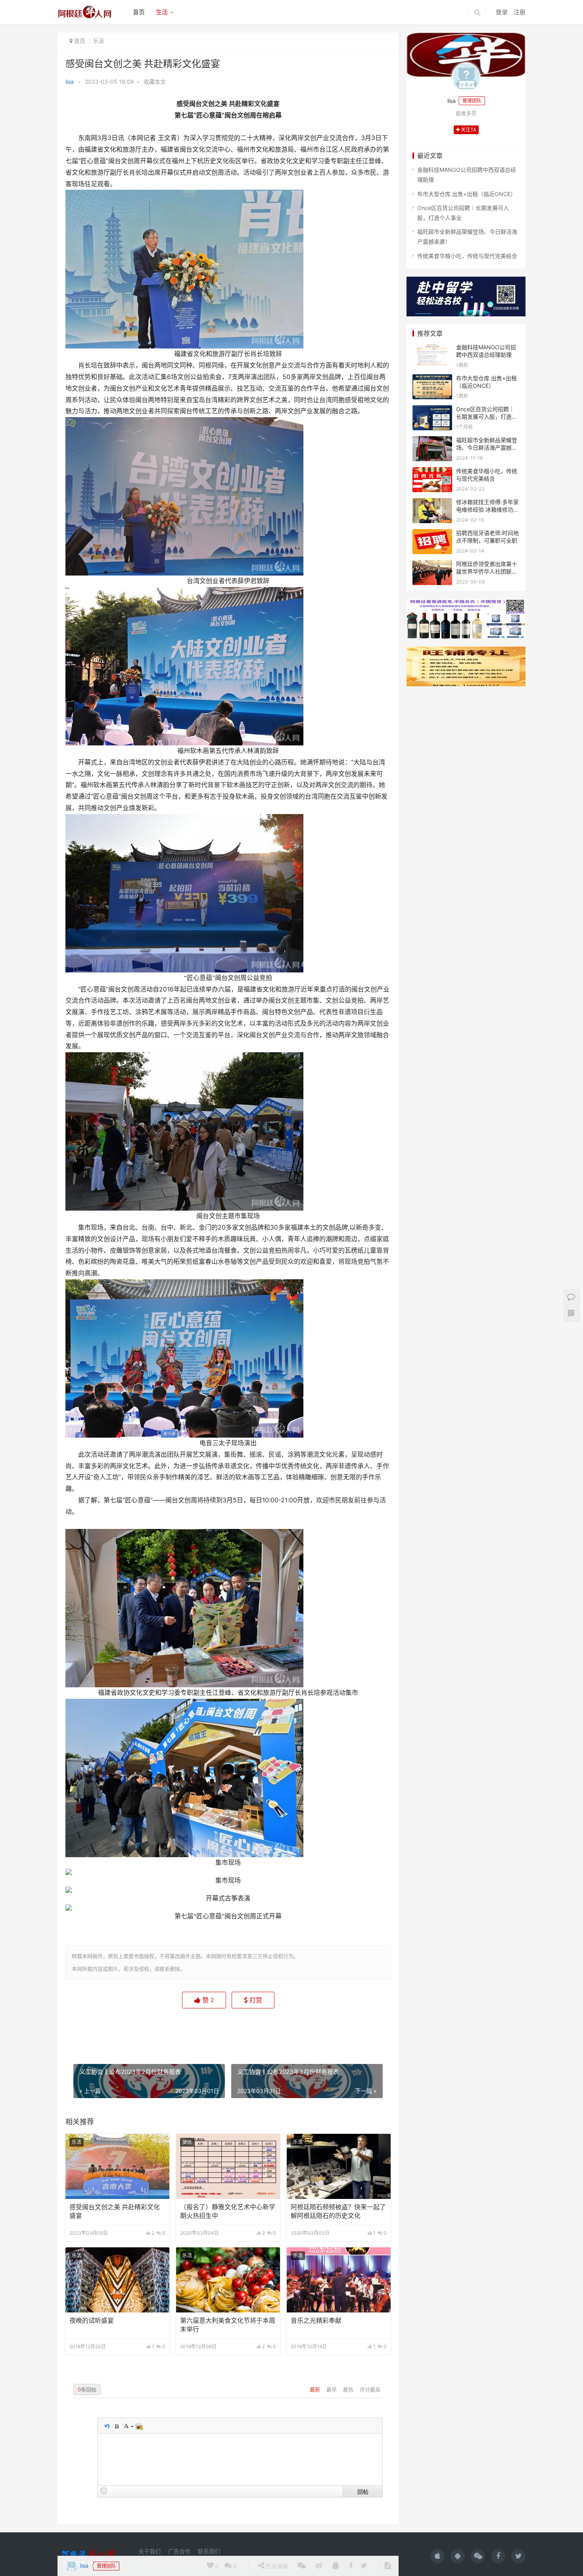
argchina (304, 2563)
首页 (139, 12)
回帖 (363, 2491)
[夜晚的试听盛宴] (117, 2280)
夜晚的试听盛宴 (92, 2321)
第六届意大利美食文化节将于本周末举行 (228, 2325)
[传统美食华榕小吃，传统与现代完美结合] (432, 472)
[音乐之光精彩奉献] (339, 2280)
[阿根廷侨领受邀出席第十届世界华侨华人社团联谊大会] (432, 565)
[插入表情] (104, 2491)
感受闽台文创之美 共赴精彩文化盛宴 (115, 2211)
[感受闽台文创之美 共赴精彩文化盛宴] (117, 2166)
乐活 (98, 41)
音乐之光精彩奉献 (316, 2321)
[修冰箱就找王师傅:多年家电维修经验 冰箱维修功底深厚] (432, 503)
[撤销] (107, 2426)
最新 (316, 2389)
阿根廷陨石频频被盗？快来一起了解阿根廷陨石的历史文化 (338, 2211)
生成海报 (276, 2030)
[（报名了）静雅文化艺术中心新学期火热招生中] (228, 2166)
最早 (332, 2389)
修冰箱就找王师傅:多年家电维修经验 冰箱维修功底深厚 (487, 510)
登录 (502, 12)
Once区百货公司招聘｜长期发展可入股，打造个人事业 (487, 417)
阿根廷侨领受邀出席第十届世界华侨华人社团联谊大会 (487, 572)
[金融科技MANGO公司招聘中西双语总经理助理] (432, 348)
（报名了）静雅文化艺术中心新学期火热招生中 (228, 2211)
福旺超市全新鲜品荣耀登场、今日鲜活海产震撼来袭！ (487, 448)
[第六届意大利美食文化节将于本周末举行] (228, 2280)
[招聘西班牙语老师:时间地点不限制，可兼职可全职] (432, 534)
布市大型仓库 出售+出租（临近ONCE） (467, 194)
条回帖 (87, 2389)
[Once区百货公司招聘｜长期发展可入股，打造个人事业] (432, 410)
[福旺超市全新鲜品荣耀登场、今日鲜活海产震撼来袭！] (432, 441)
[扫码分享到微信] (302, 2031)
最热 (349, 2389)
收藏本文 (155, 82)
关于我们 (150, 2551)
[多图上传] (139, 2426)
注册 (520, 12)
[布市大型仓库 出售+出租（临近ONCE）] (432, 379)
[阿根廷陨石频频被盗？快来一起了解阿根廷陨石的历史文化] (339, 2166)
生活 (162, 12)
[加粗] (116, 2426)
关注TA (468, 130)
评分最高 (370, 2389)
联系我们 (209, 2551)
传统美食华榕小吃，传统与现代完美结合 (467, 256)
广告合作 (179, 2551)
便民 (187, 2142)
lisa (70, 82)
